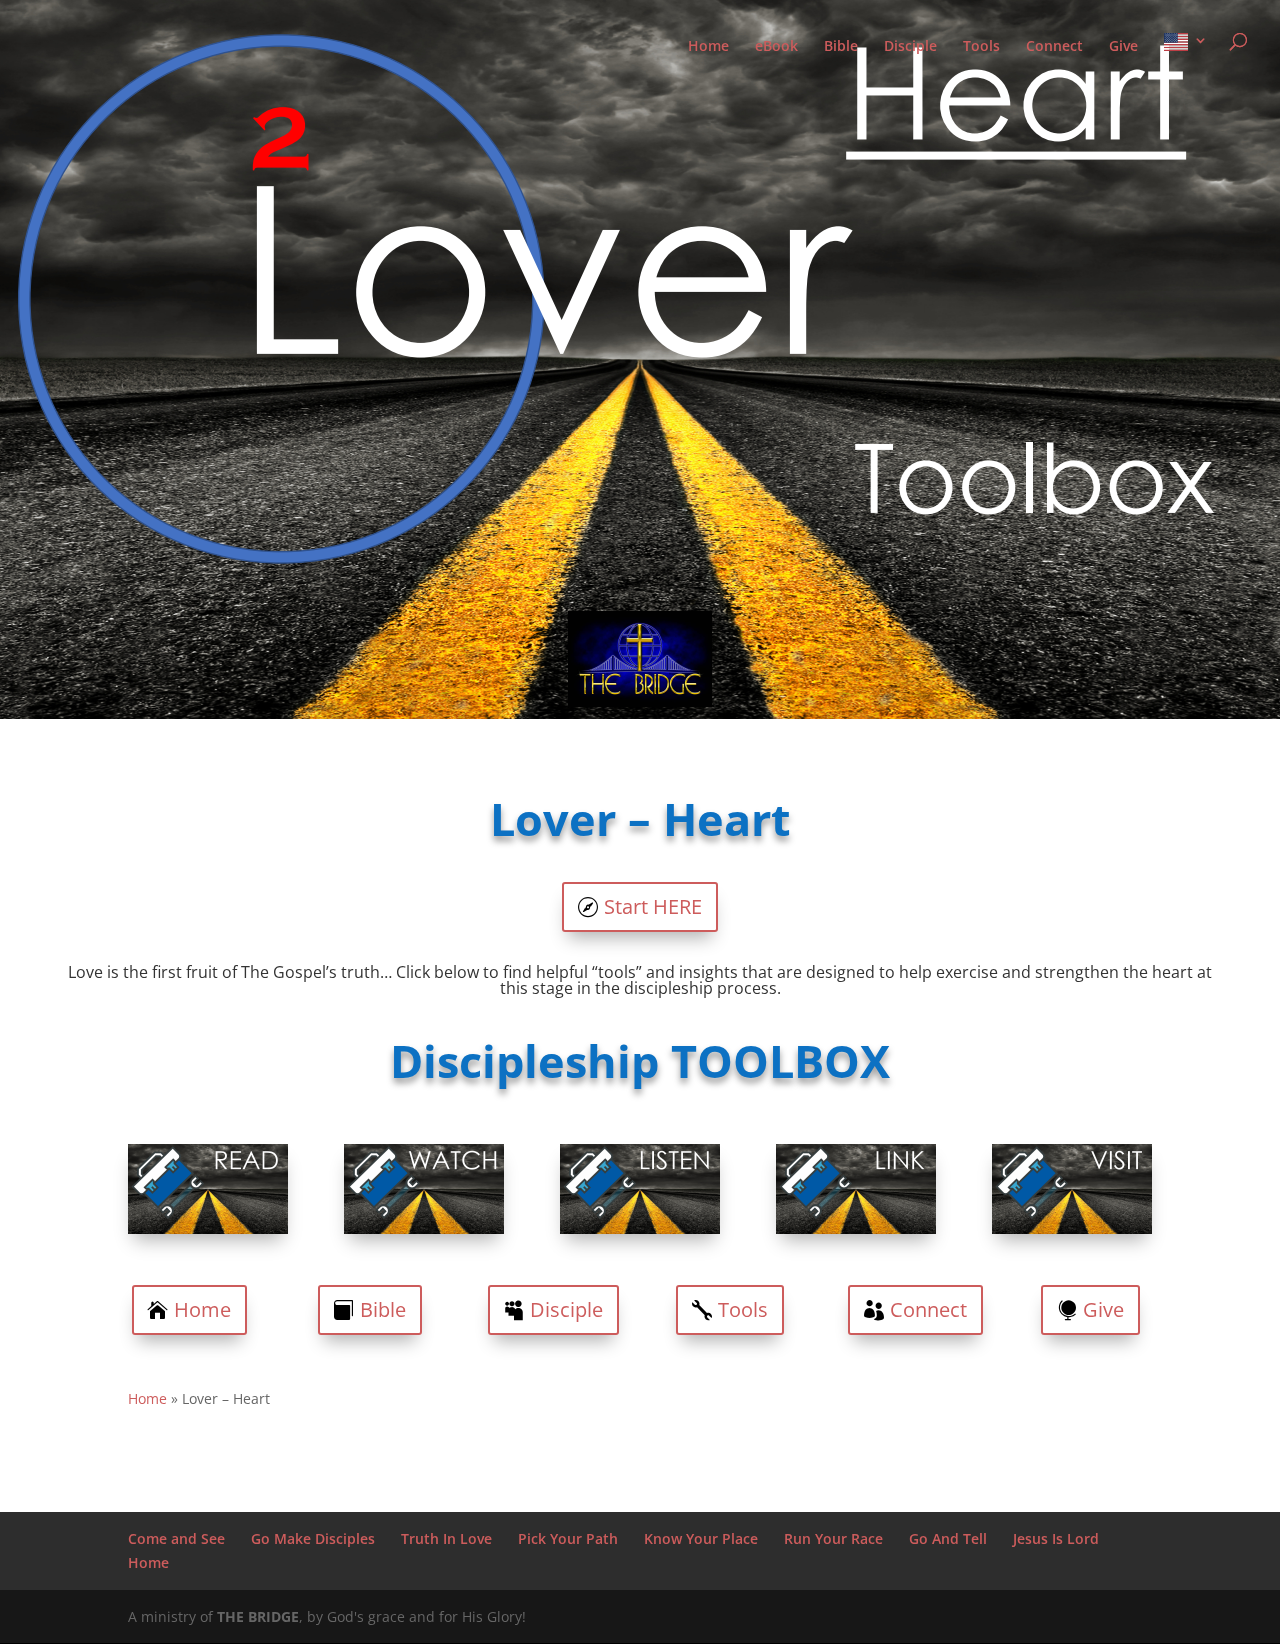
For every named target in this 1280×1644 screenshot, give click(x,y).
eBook (776, 47)
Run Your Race (833, 1538)
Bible (841, 47)
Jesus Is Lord (1056, 1538)
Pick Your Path (568, 1538)
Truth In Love (446, 1538)
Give (1123, 47)
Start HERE (653, 906)
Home (708, 47)
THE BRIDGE (258, 1616)
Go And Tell (948, 1538)
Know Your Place (701, 1538)
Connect (1054, 47)
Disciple (910, 47)
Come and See (176, 1538)
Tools (981, 47)
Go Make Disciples (313, 1538)
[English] (1186, 59)
